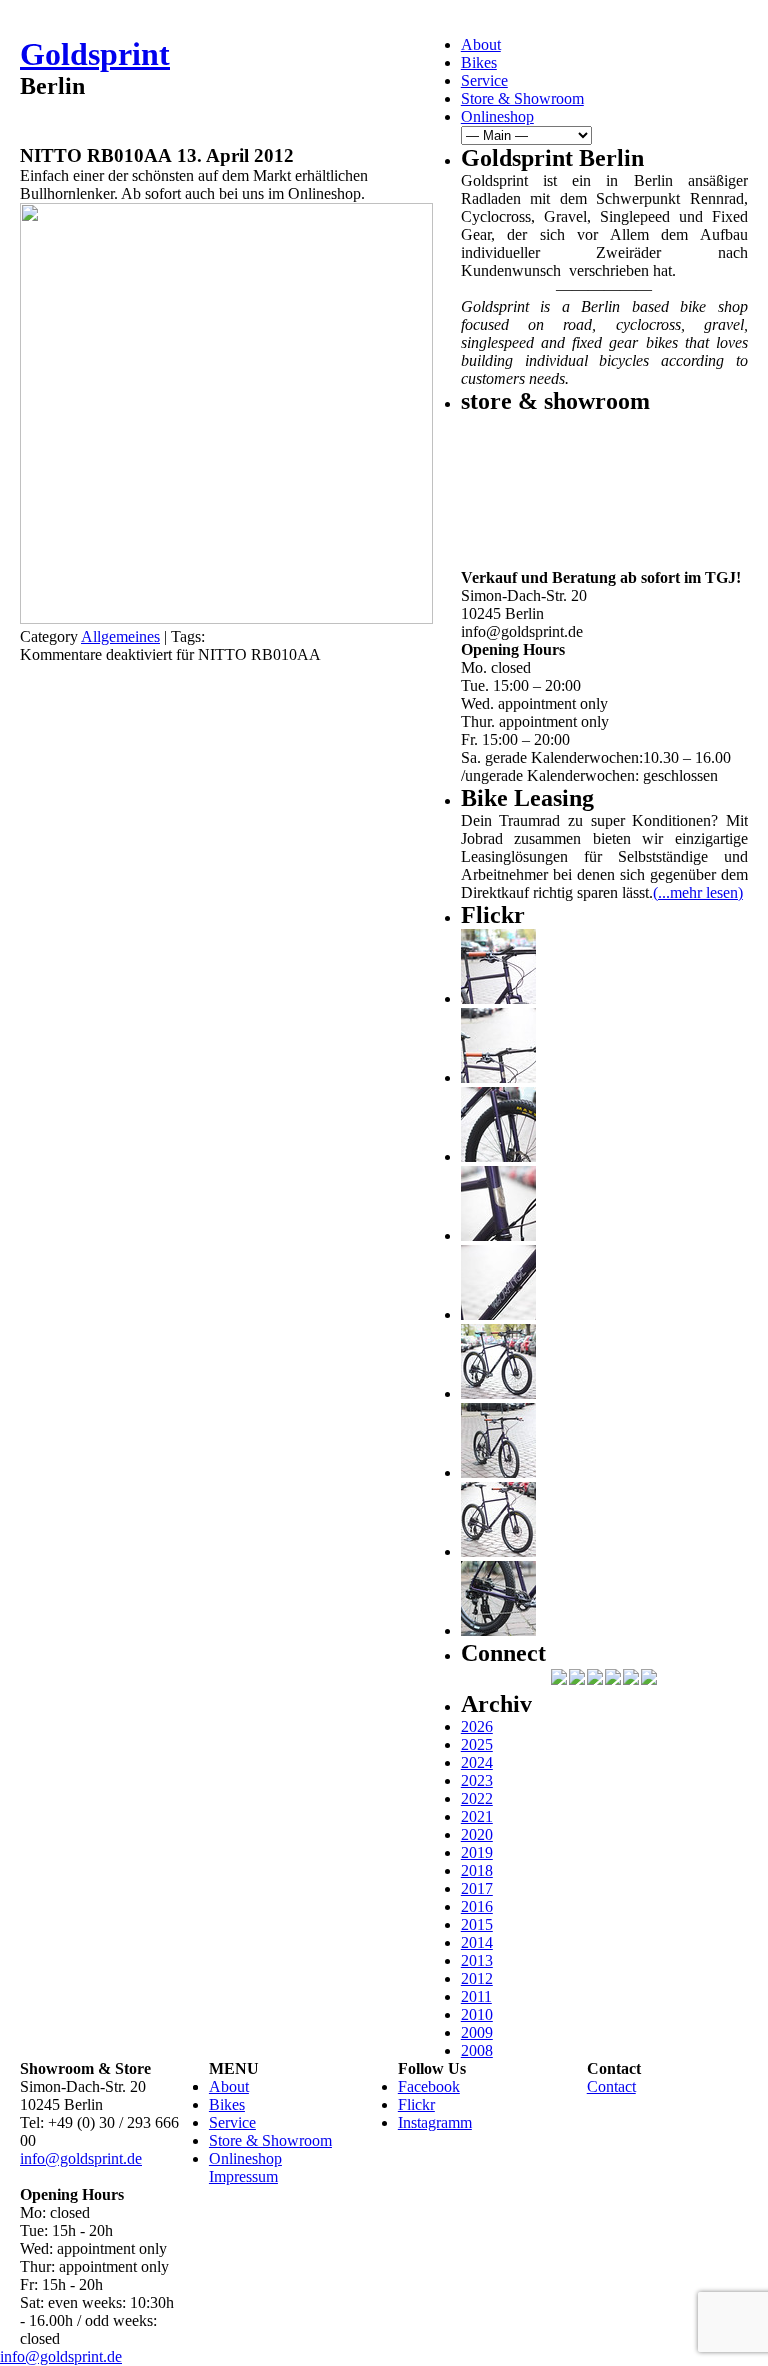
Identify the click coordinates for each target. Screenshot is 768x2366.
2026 (477, 1726)
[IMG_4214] (498, 1077)
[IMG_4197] (498, 1551)
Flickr (416, 2104)
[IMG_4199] (498, 1393)
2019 (477, 1852)
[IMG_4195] (498, 1630)
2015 (477, 1924)
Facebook (429, 2086)
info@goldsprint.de (81, 2158)
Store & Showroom (522, 98)
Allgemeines (120, 636)
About (481, 44)
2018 (477, 1870)
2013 (477, 1960)
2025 (477, 1744)
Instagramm (435, 2122)
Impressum (243, 2176)
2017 (477, 1888)
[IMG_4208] (498, 1314)
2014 (477, 1942)
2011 (476, 1996)
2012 (477, 1978)
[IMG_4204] (498, 1472)
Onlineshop (497, 116)
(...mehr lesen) (698, 892)
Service (484, 80)
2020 (477, 1834)
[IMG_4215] (498, 998)
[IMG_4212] (498, 1156)
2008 (477, 2050)
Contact (611, 2086)
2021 (477, 1816)
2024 (477, 1762)
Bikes (479, 62)
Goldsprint (95, 54)
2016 (477, 1906)
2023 (477, 1780)
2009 (477, 2032)
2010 (477, 2014)
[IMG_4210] (498, 1235)
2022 (477, 1798)
